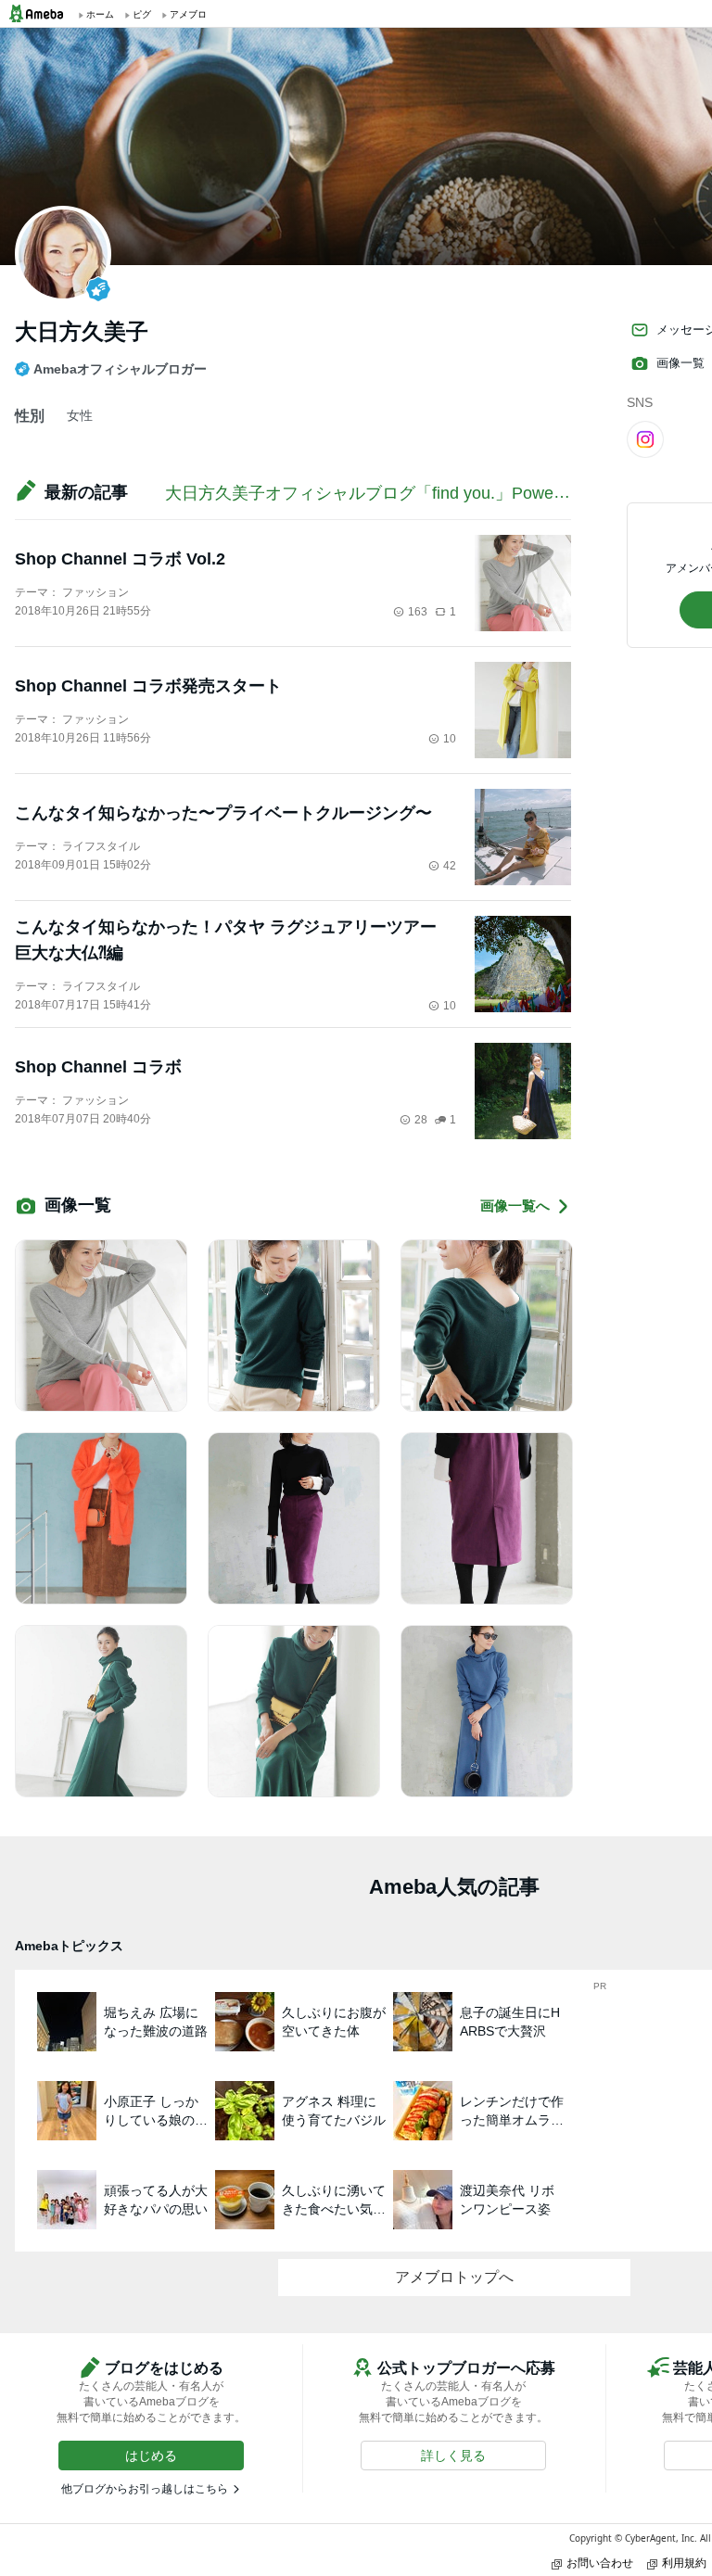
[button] (151, 2455)
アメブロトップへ (454, 2277)
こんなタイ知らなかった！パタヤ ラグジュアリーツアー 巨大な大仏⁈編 (226, 940)
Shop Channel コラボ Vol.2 (120, 559)
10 (450, 739)
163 (418, 612)
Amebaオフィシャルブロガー (120, 369)
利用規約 (684, 2563)
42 (450, 866)
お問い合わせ (600, 2563)
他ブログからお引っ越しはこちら (145, 2489)
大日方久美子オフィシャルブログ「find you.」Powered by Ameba (411, 493)
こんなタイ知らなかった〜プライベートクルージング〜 (223, 813)
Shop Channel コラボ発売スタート (148, 686)
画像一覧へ (515, 1206)
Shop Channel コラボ (98, 1067)
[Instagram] (645, 438)
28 (421, 1120)
